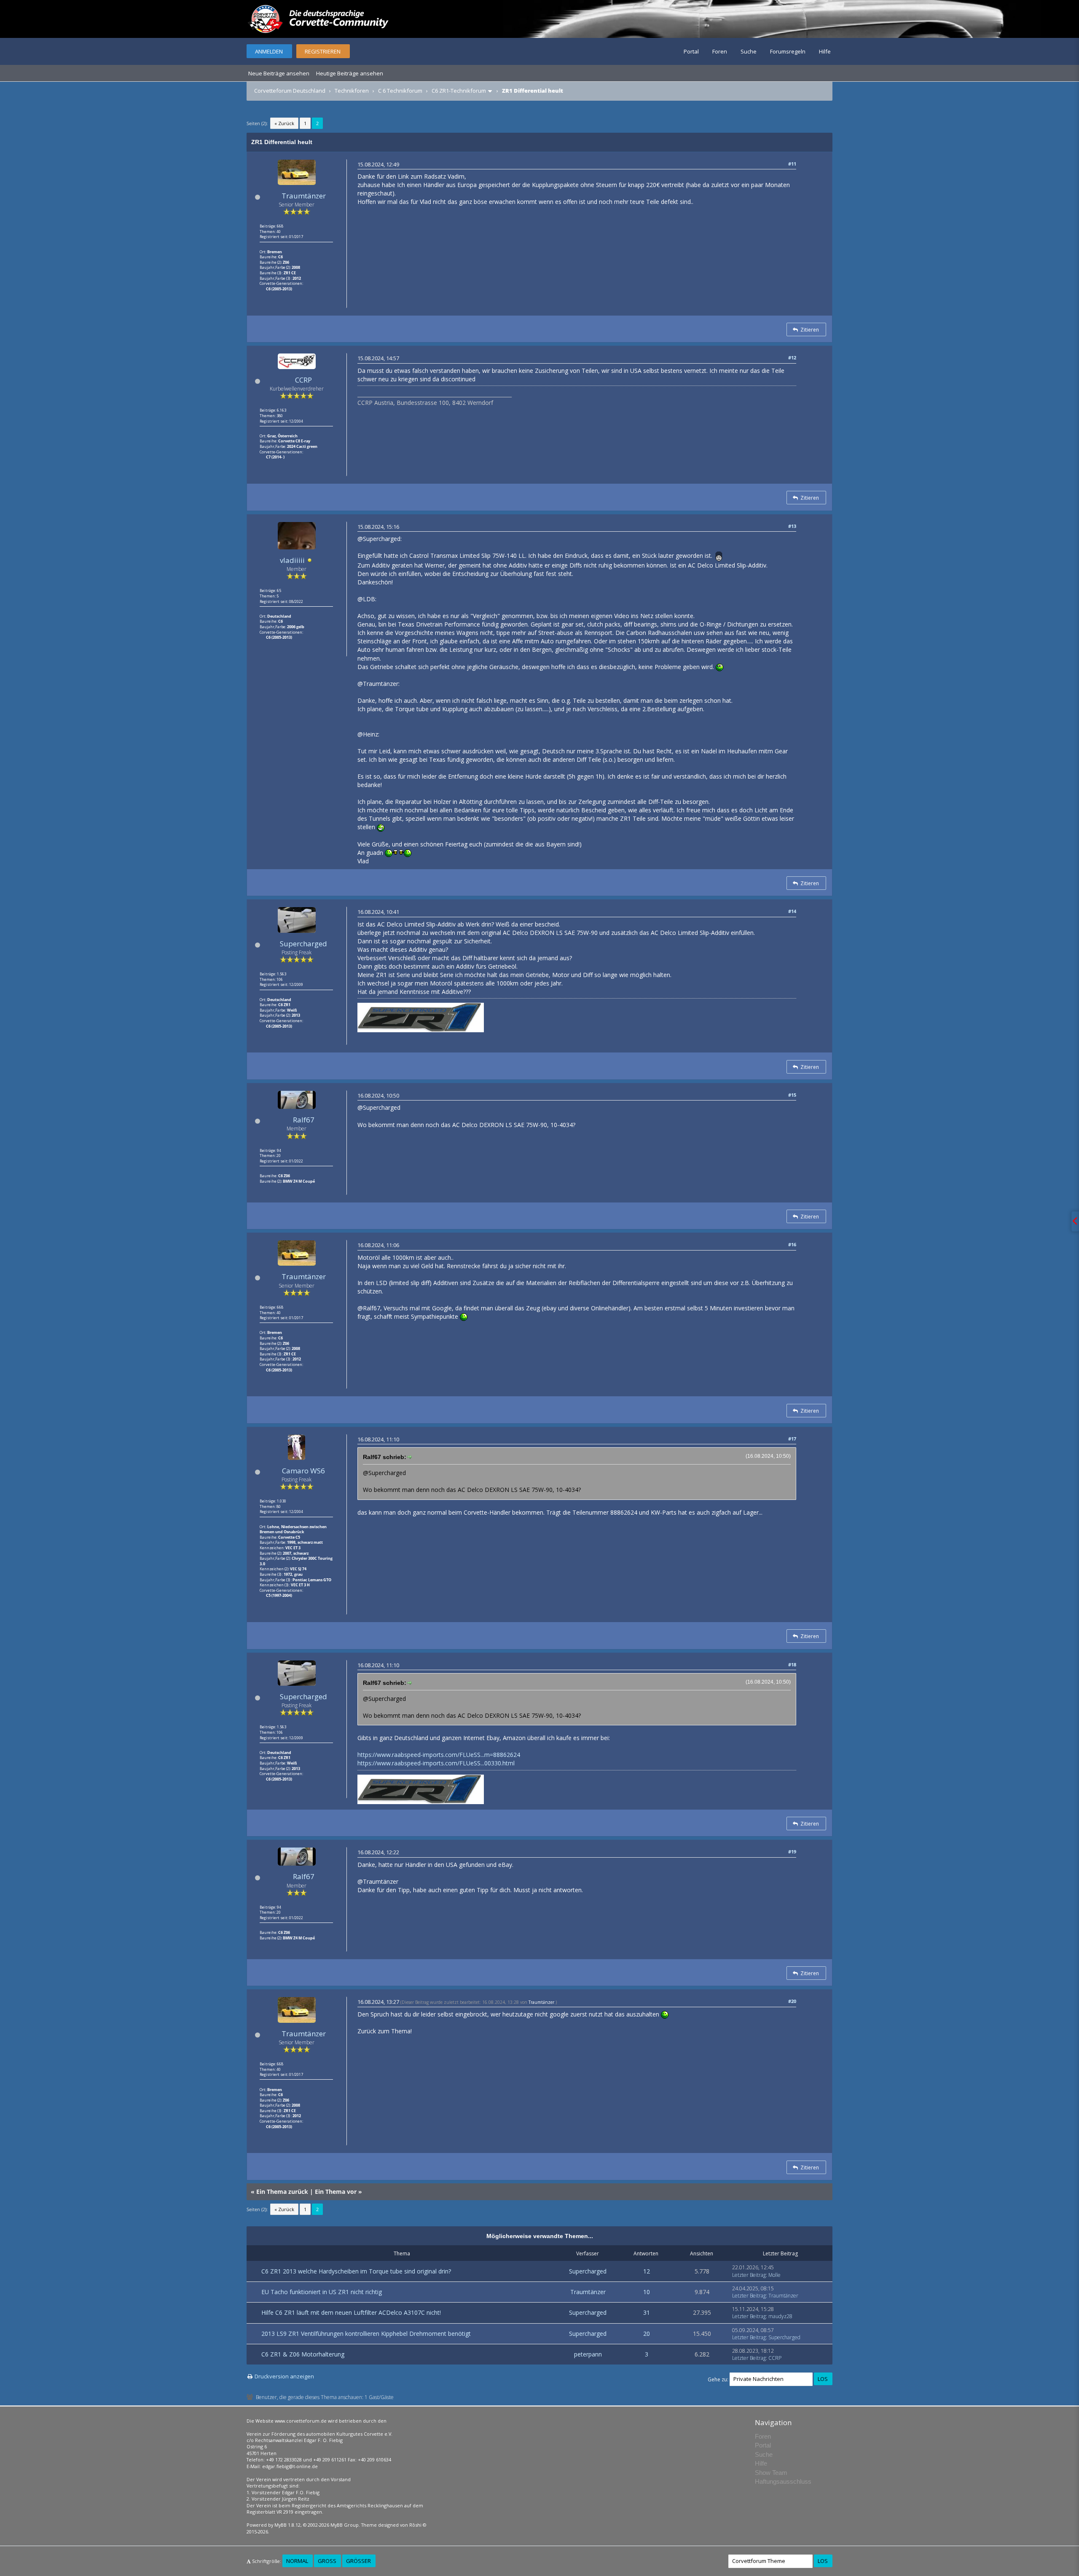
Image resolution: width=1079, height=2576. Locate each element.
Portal (691, 51)
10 (647, 2292)
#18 (792, 1664)
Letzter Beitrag (749, 2275)
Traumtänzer (304, 196)
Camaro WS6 (303, 1471)
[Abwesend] (310, 561)
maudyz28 (780, 2316)
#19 (792, 1852)
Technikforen (352, 91)
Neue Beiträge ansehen (279, 73)
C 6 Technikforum (400, 91)
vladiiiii (292, 560)
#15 (792, 1095)
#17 (792, 1439)
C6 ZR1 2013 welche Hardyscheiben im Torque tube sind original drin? (356, 2271)
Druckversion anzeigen (284, 2376)
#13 (792, 526)
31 (647, 2312)
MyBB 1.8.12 (287, 2525)
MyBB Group (345, 2525)
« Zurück (284, 123)
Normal (297, 2561)
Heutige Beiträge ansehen (350, 73)
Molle (774, 2275)
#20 (792, 2001)
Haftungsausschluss (783, 2481)
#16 (792, 1244)
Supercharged (303, 944)
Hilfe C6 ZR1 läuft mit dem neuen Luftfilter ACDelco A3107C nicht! (351, 2312)
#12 (792, 357)
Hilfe (825, 51)
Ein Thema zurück (282, 2192)
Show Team (771, 2473)
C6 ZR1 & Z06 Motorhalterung (303, 2354)
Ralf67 (304, 1120)
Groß (327, 2561)
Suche (749, 51)
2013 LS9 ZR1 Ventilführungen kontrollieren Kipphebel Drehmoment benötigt (366, 2334)
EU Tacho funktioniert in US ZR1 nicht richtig (322, 2292)
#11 (792, 164)
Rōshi (415, 2525)
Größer (358, 2561)
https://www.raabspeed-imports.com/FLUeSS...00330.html (436, 1763)
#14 (792, 911)
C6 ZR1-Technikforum (459, 91)
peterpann (588, 2354)
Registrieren (323, 51)
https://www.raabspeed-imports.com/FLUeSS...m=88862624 (439, 1755)
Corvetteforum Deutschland (290, 91)
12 (647, 2271)
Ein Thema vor (336, 2192)
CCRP (303, 380)
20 (647, 2334)
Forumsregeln (788, 51)
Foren (720, 51)
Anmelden (269, 51)
